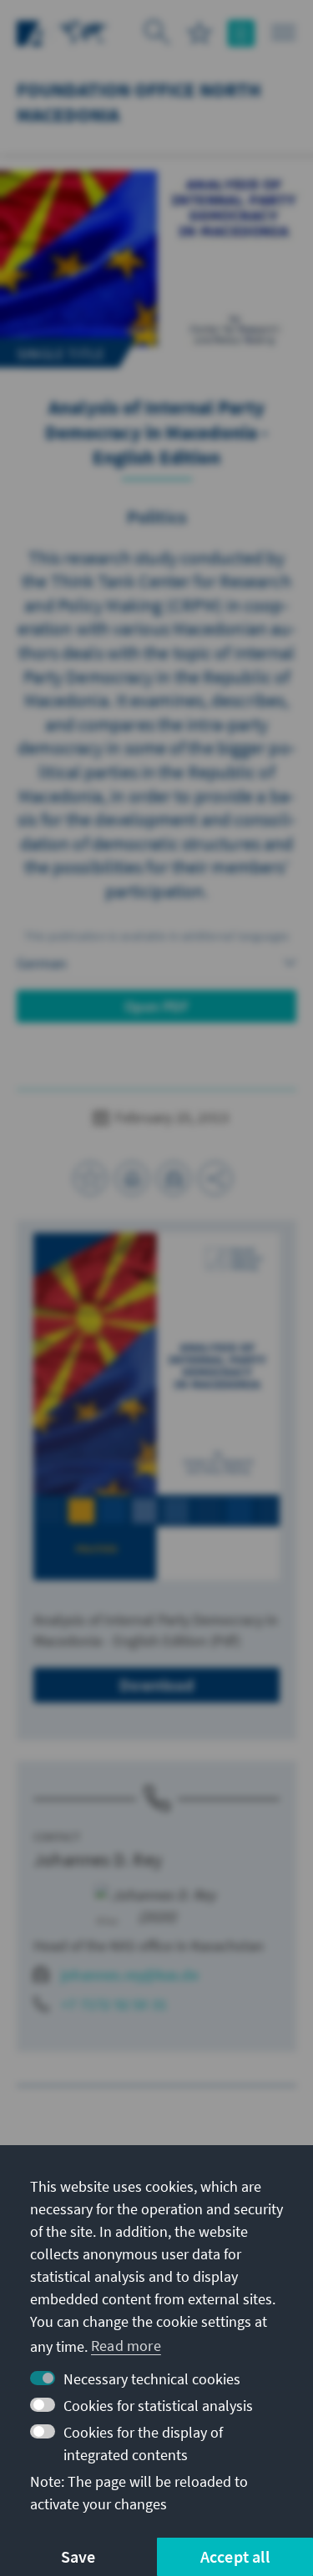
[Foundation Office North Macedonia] (83, 31)
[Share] (215, 1178)
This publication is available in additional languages (157, 936)
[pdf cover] (156, 1406)
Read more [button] (126, 2346)
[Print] (132, 1178)
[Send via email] (174, 1178)
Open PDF (156, 1006)
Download (156, 1685)
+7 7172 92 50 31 (114, 2004)
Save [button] (78, 2556)
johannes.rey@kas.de (130, 1975)
